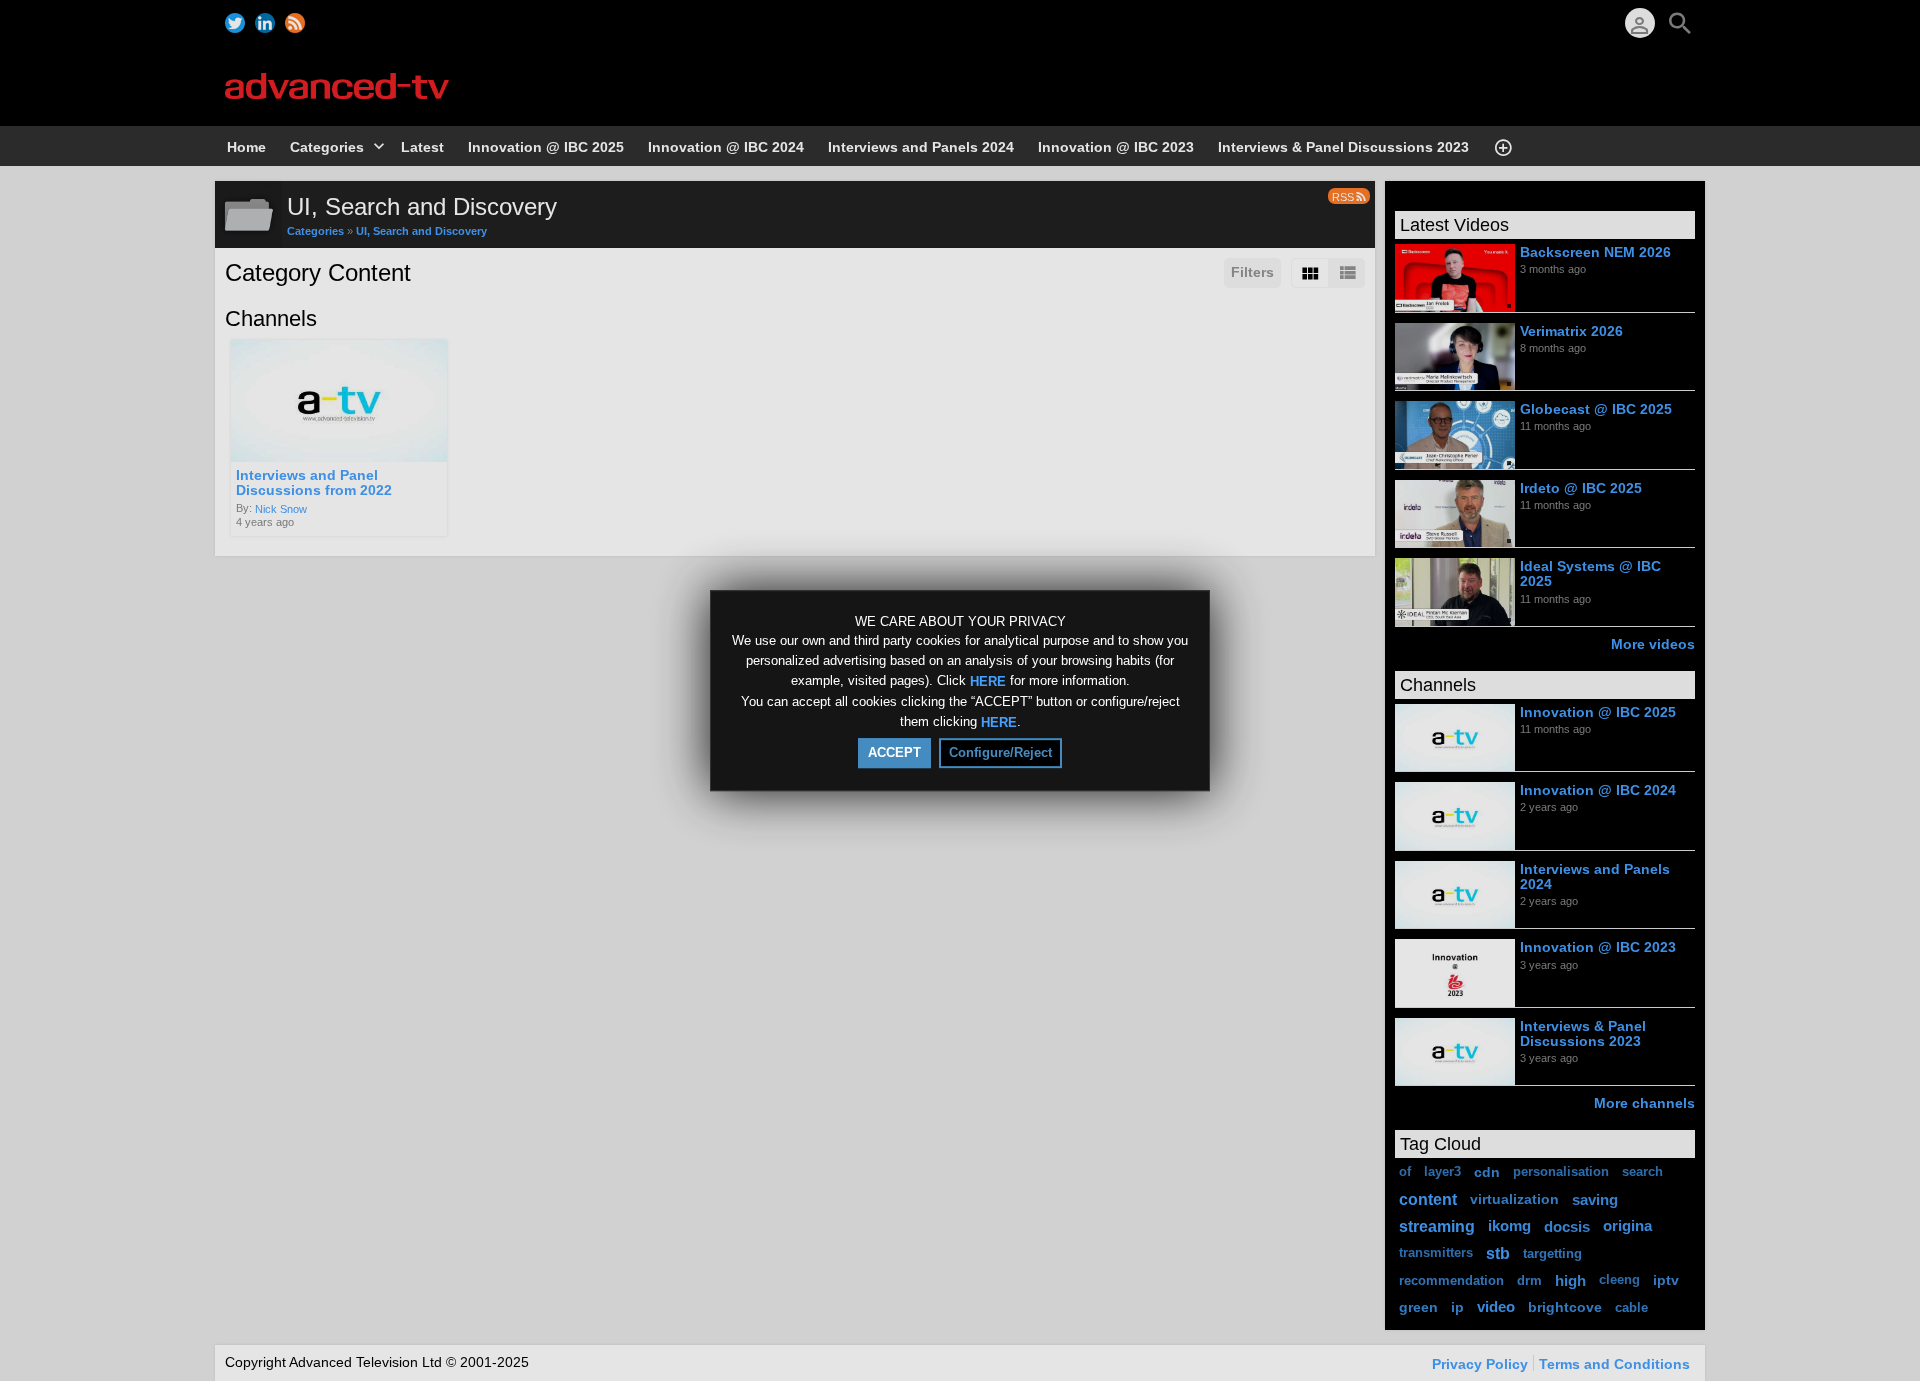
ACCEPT (894, 752)
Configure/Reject (1000, 752)
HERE (988, 681)
